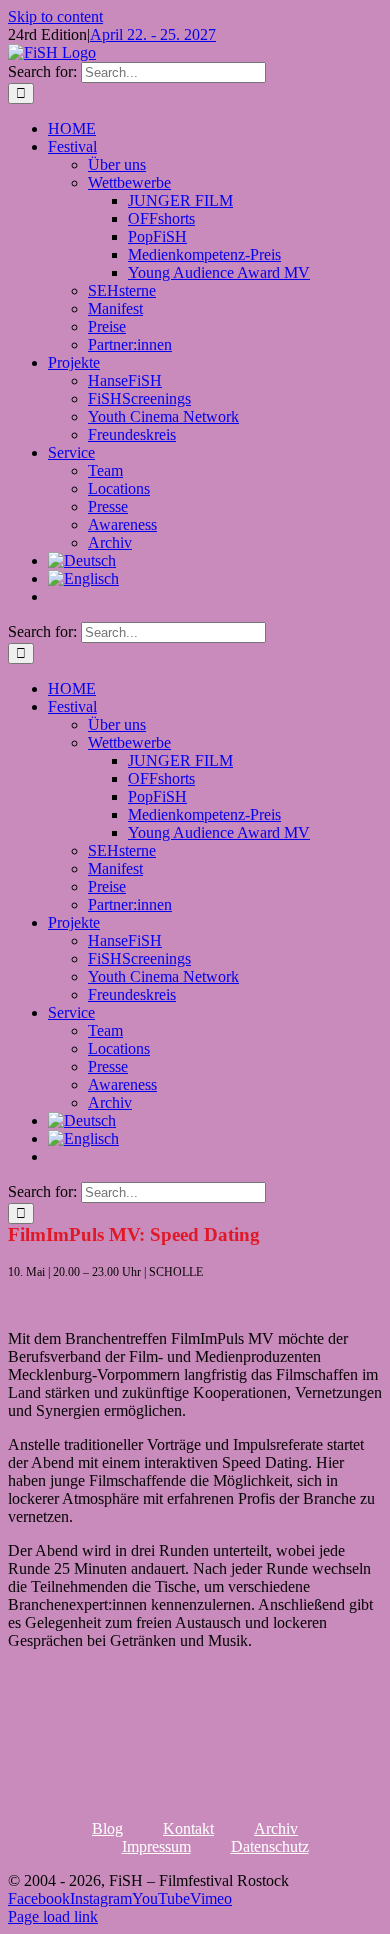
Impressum (156, 1846)
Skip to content (55, 16)
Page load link (53, 1916)
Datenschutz (270, 1846)
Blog (107, 1828)
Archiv (276, 1828)
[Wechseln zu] (82, 560)
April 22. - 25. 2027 (153, 34)
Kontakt (188, 1828)
